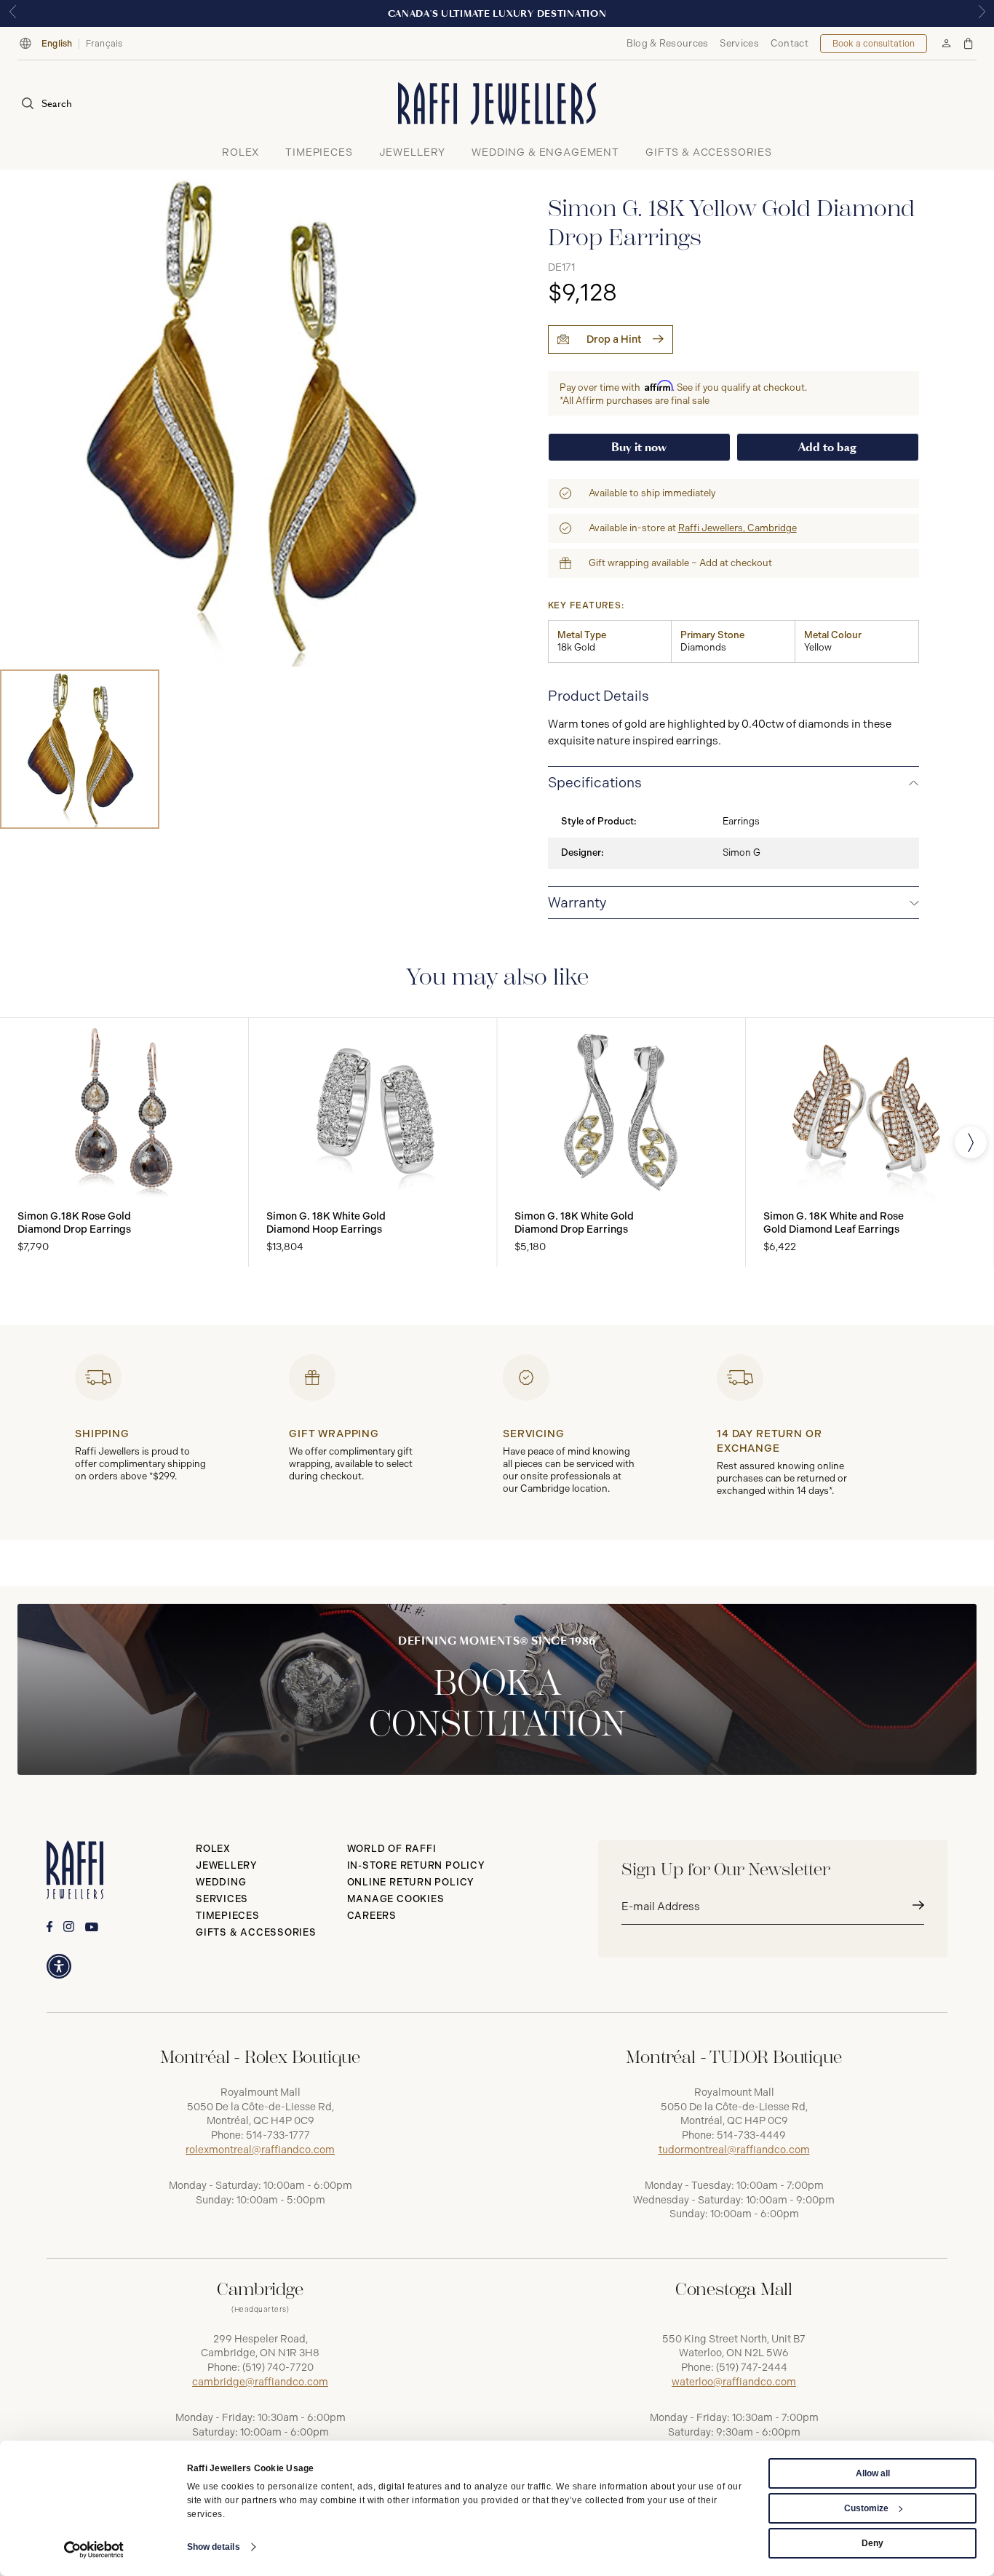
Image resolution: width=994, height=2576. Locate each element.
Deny (872, 2543)
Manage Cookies (396, 1899)
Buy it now (639, 447)
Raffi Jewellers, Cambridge (737, 528)
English (57, 44)
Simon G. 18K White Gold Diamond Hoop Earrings (326, 1223)
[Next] (971, 1142)
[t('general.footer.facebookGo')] (49, 1927)
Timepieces (228, 1916)
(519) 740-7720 (278, 2368)
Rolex (213, 1849)
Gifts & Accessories (256, 1932)
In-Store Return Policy (416, 1865)
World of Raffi (392, 1849)
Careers (372, 1916)
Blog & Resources (668, 43)
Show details (214, 2547)
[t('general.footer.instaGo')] (69, 1927)
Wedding (221, 1882)
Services (739, 43)
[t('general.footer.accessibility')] (59, 1966)
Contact (790, 43)
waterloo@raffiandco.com (734, 2382)
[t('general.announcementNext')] (982, 13)
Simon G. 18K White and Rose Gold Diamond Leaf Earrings (834, 1223)
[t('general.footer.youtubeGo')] (92, 1927)
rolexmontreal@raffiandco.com (260, 2150)
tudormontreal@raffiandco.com (734, 2150)
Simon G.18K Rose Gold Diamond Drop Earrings (74, 1223)
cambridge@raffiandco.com (260, 2382)
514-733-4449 (751, 2135)
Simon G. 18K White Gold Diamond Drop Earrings (574, 1223)
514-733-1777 (278, 2135)
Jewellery (227, 1865)
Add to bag (827, 447)
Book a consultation (874, 44)
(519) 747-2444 (752, 2368)
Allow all (873, 2473)
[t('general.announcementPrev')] (12, 13)
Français (104, 44)
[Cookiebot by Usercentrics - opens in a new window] (94, 2550)
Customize (866, 2508)
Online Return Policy (411, 1882)
